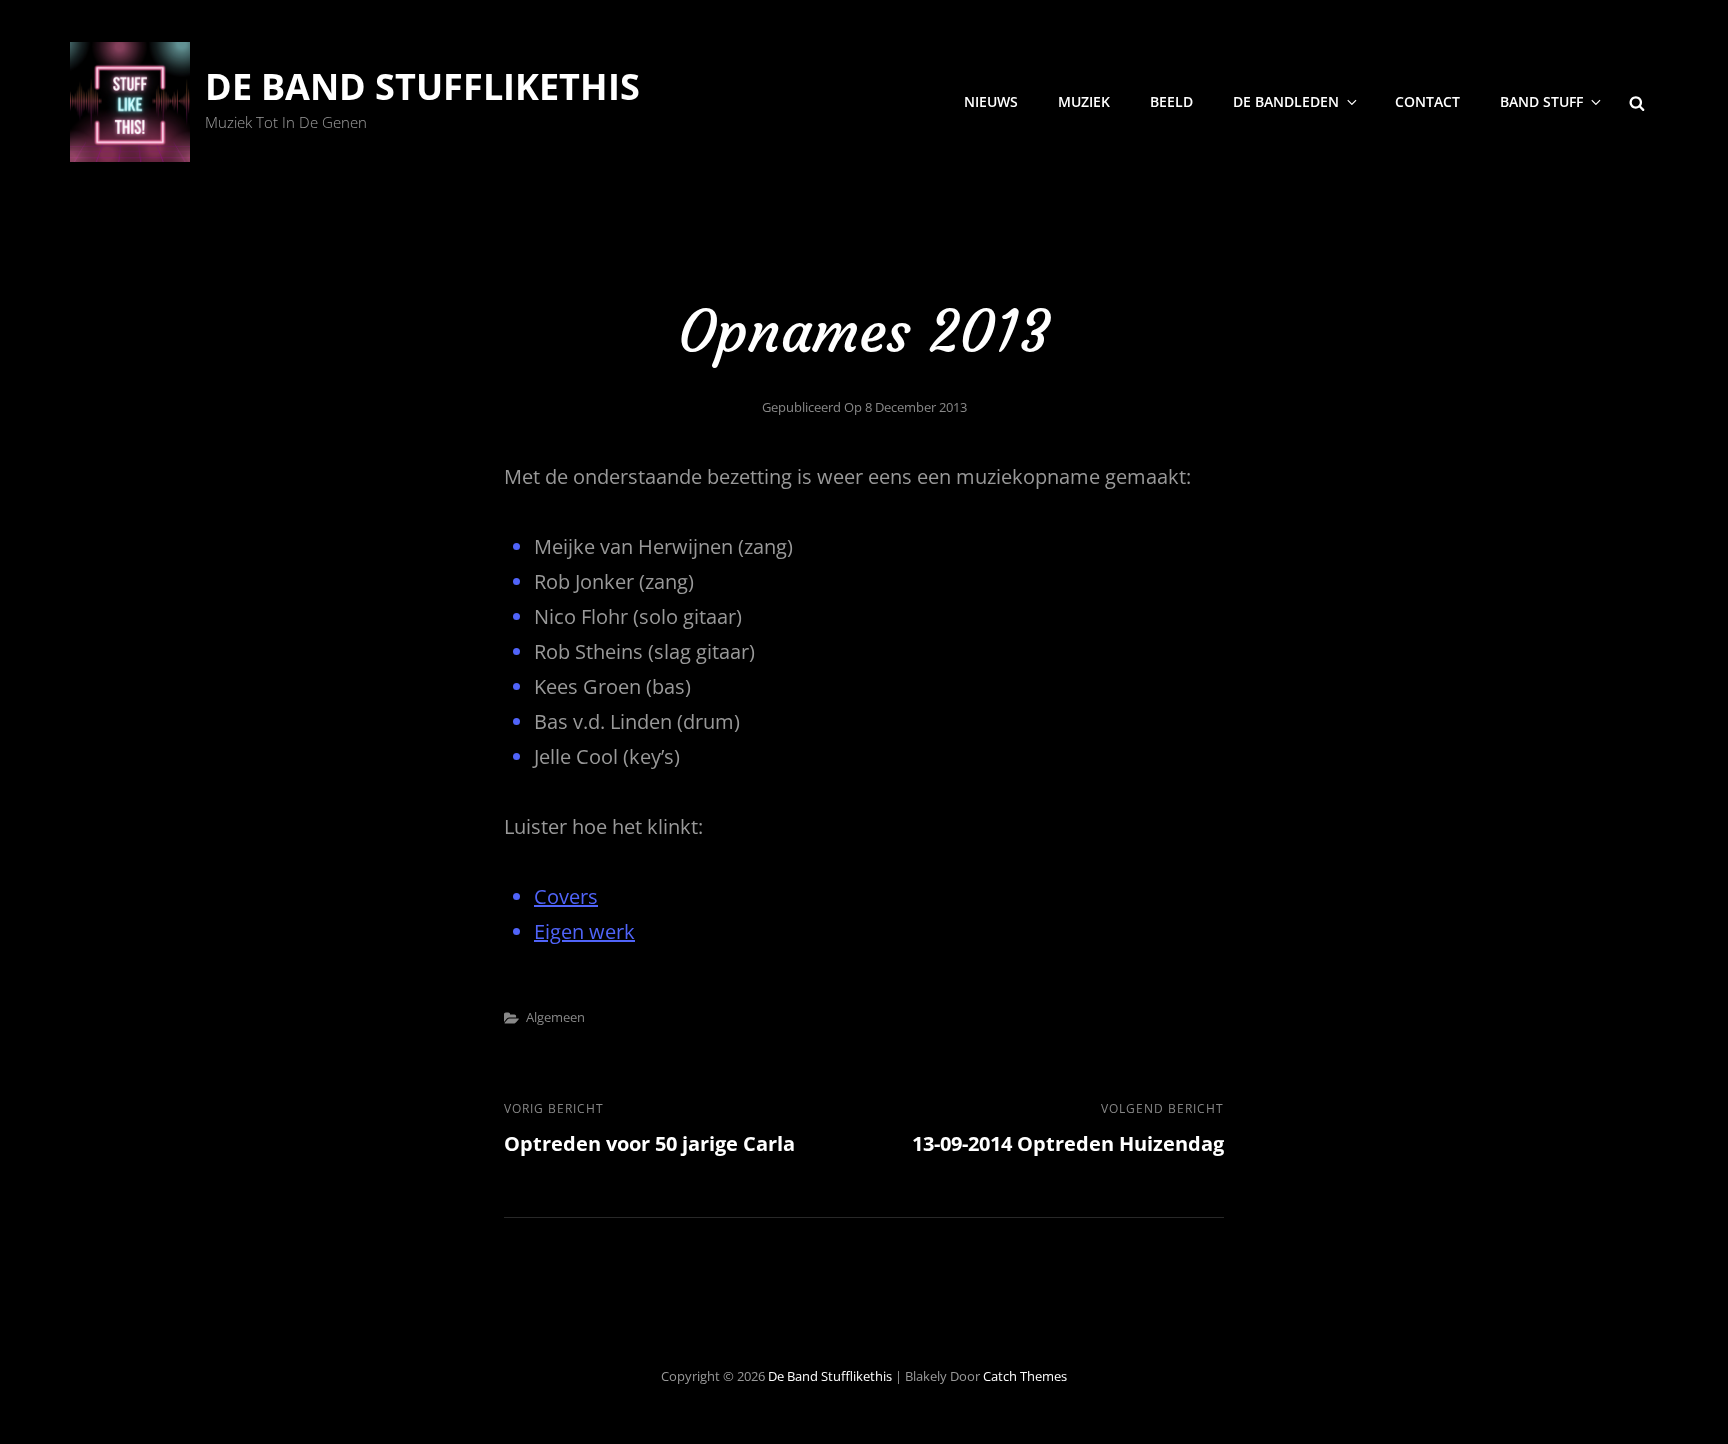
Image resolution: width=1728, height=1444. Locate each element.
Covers (566, 896)
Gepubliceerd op (864, 407)
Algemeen (555, 1017)
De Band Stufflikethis (422, 86)
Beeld (1171, 101)
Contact (1427, 101)
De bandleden (1286, 101)
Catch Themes (1025, 1376)
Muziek (1084, 101)
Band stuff (1541, 101)
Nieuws (991, 101)
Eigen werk (584, 931)
